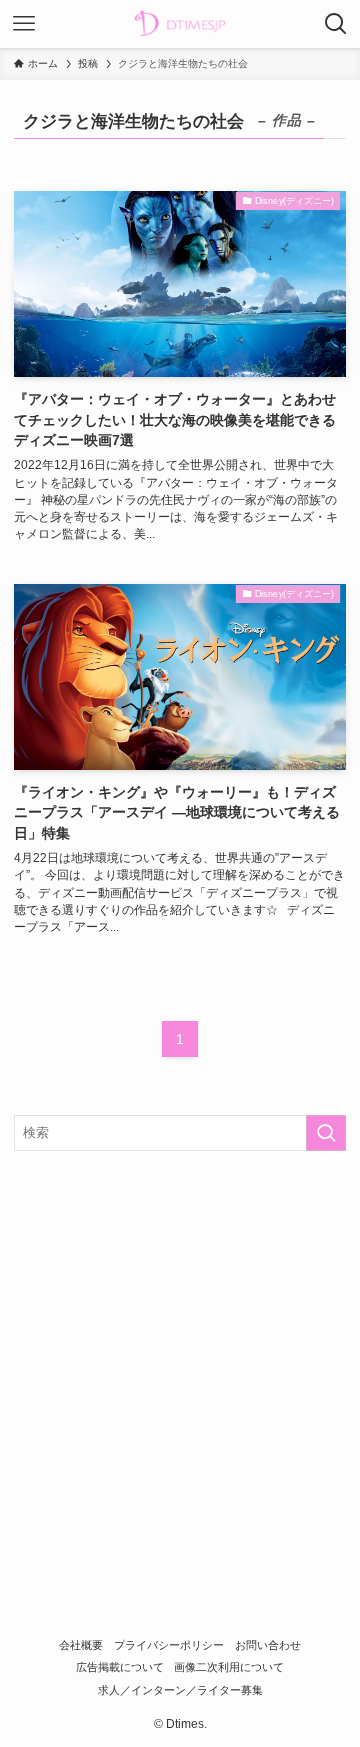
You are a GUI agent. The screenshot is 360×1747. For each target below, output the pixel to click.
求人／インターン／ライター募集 (180, 1690)
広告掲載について (120, 1667)
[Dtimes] (180, 24)
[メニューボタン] (24, 24)
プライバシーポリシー (169, 1645)
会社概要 (81, 1645)
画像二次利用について (229, 1667)
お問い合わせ (268, 1645)
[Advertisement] (180, 1357)
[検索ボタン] (336, 24)
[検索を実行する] (326, 1133)
